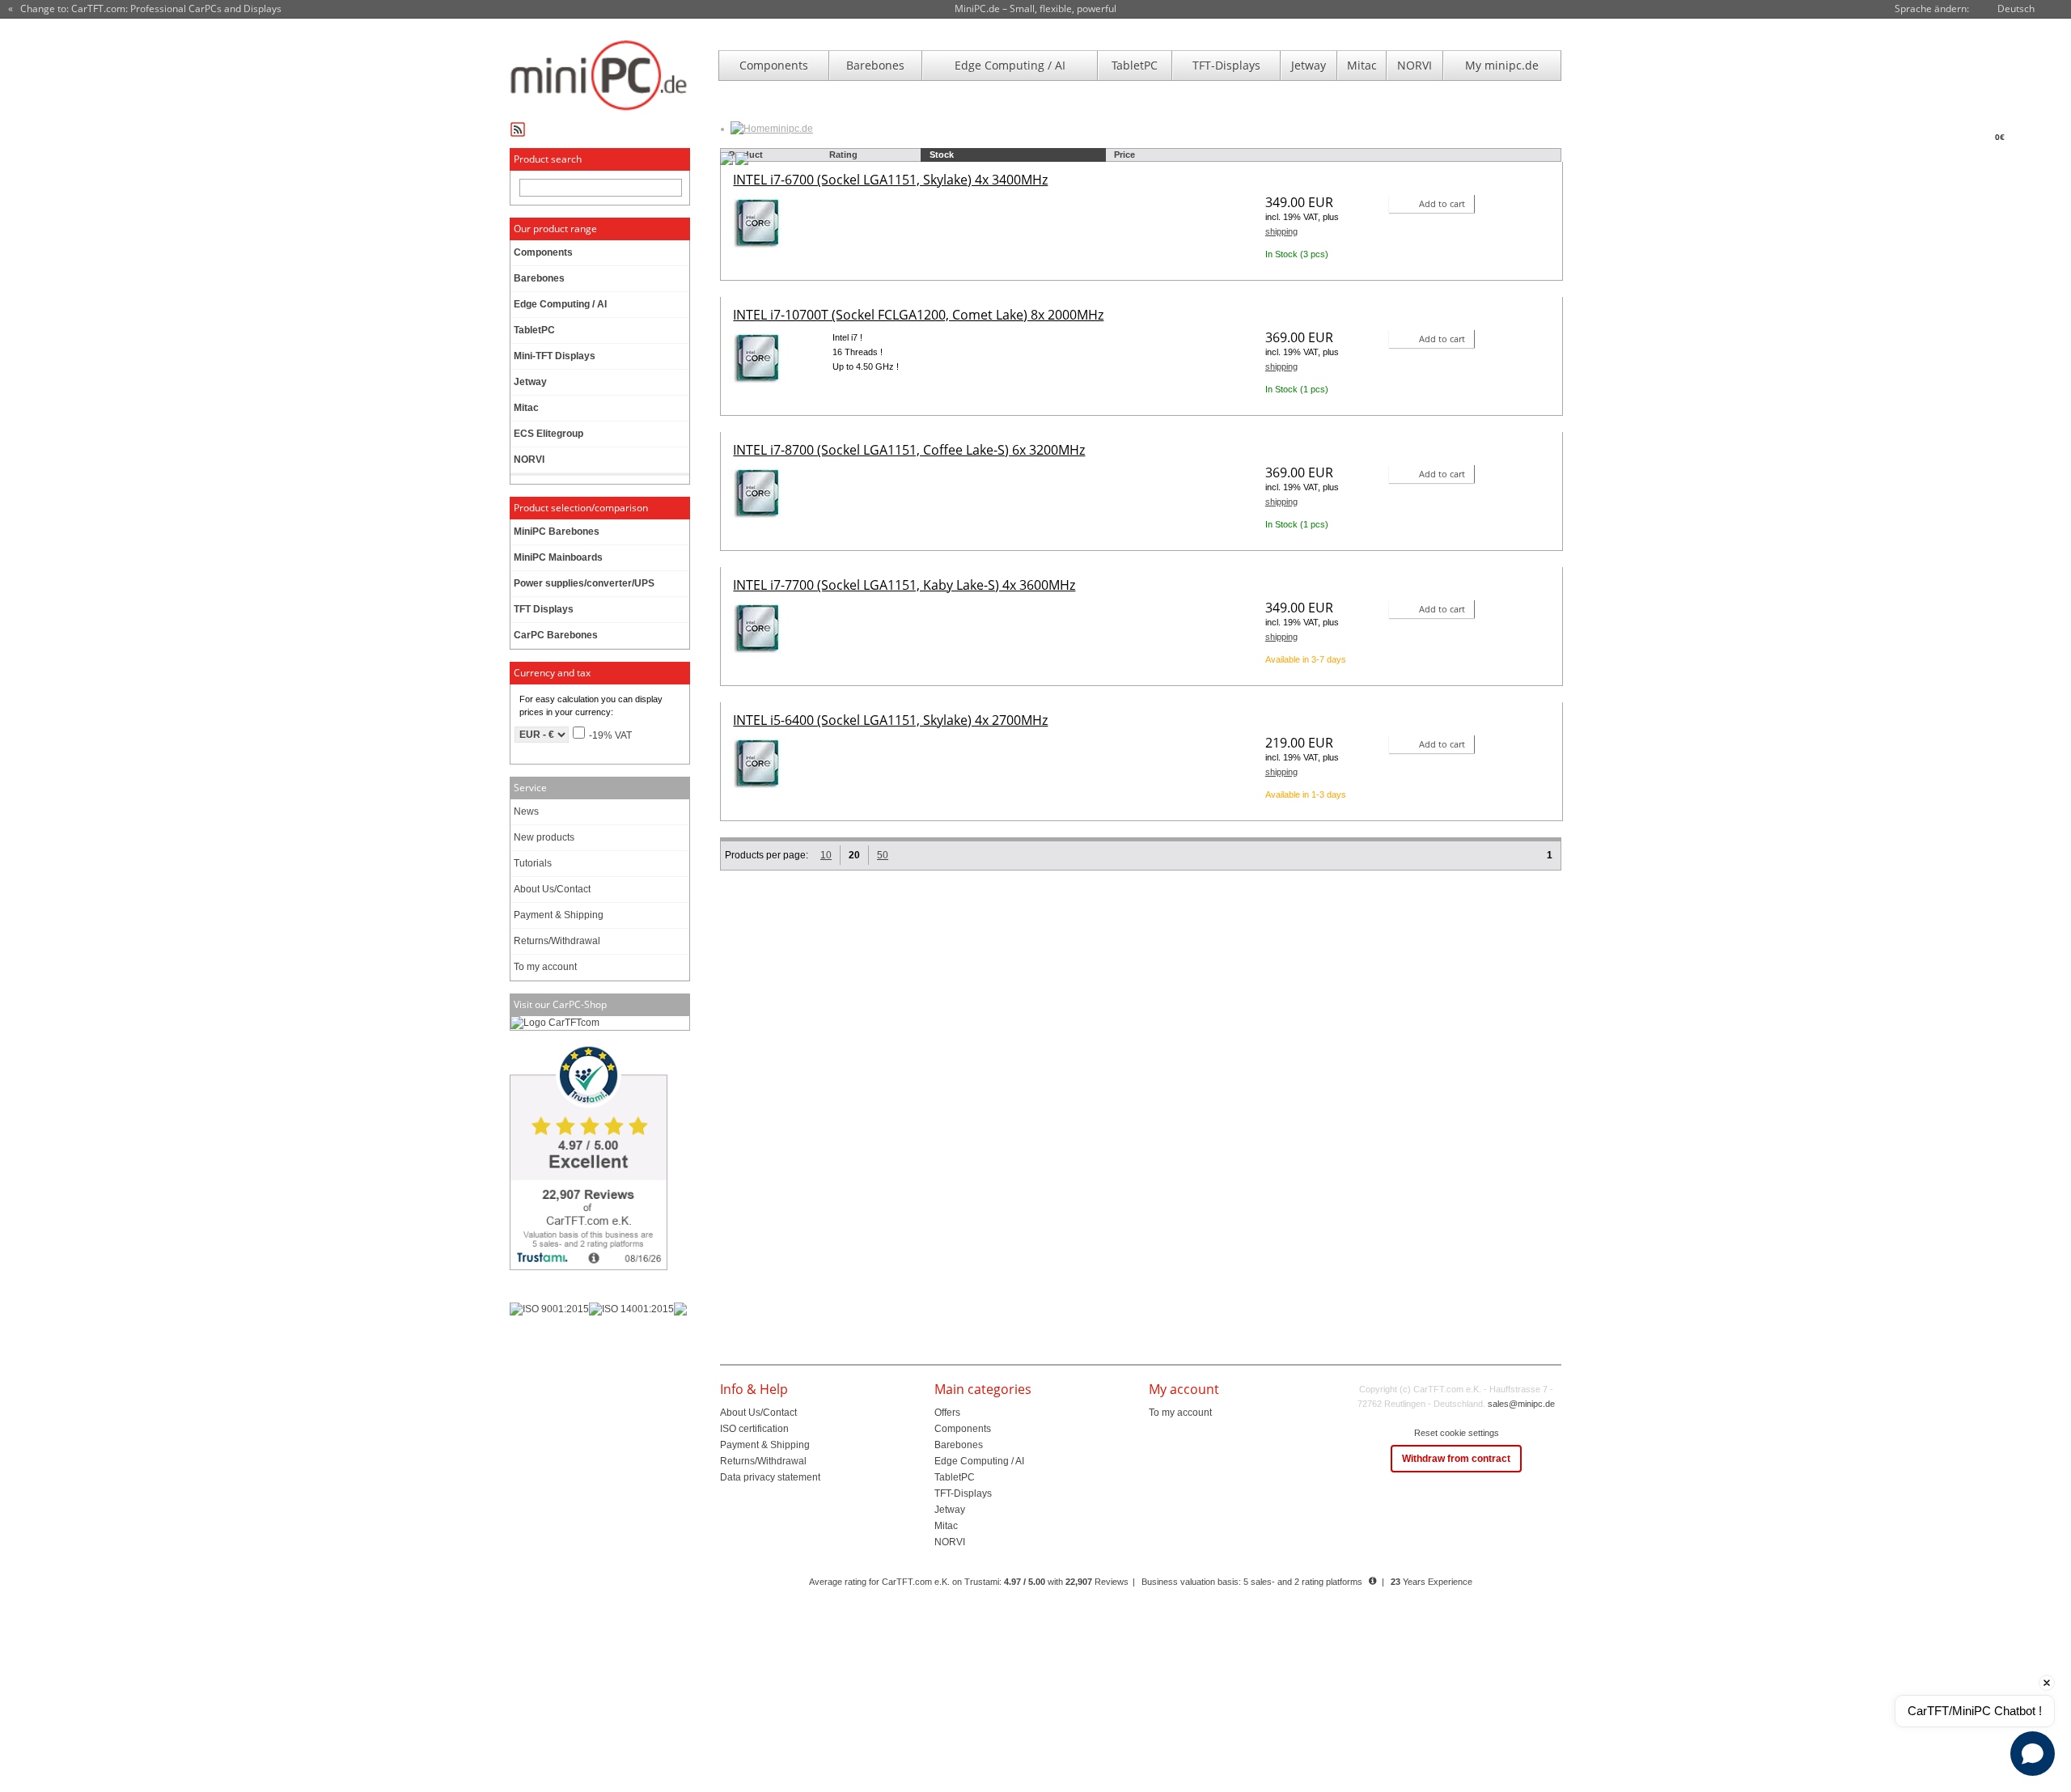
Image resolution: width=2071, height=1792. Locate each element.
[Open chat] (2033, 1754)
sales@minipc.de (1521, 1404)
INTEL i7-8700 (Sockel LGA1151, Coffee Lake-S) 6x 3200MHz (909, 450)
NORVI (1415, 65)
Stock (942, 155)
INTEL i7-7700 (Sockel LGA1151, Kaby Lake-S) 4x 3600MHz (904, 585)
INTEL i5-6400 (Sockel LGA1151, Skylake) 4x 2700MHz (890, 720)
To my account (545, 967)
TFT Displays (544, 609)
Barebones (875, 65)
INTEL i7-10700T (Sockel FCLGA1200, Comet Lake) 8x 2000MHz (918, 315)
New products (544, 837)
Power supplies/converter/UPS (584, 583)
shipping (1281, 231)
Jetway (1309, 65)
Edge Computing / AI (1010, 65)
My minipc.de (1502, 65)
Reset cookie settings (1457, 1433)
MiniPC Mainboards (558, 557)
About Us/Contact (552, 889)
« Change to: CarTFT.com (145, 9)
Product (746, 155)
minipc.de (792, 129)
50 (883, 855)
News (526, 811)
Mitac (1362, 65)
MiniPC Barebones (557, 532)
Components (774, 65)
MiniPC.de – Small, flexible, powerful (1035, 8)
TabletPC (1135, 65)
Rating (843, 155)
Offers (947, 1413)
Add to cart (1442, 203)
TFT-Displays (1226, 65)
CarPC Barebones (556, 635)
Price (1124, 155)
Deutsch (2016, 8)
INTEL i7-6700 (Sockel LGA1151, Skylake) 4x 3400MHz (890, 180)
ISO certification (754, 1429)
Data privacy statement (770, 1477)
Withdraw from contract (1456, 1459)
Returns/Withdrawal (557, 941)
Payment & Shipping (559, 915)
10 (826, 855)
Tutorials (533, 863)
